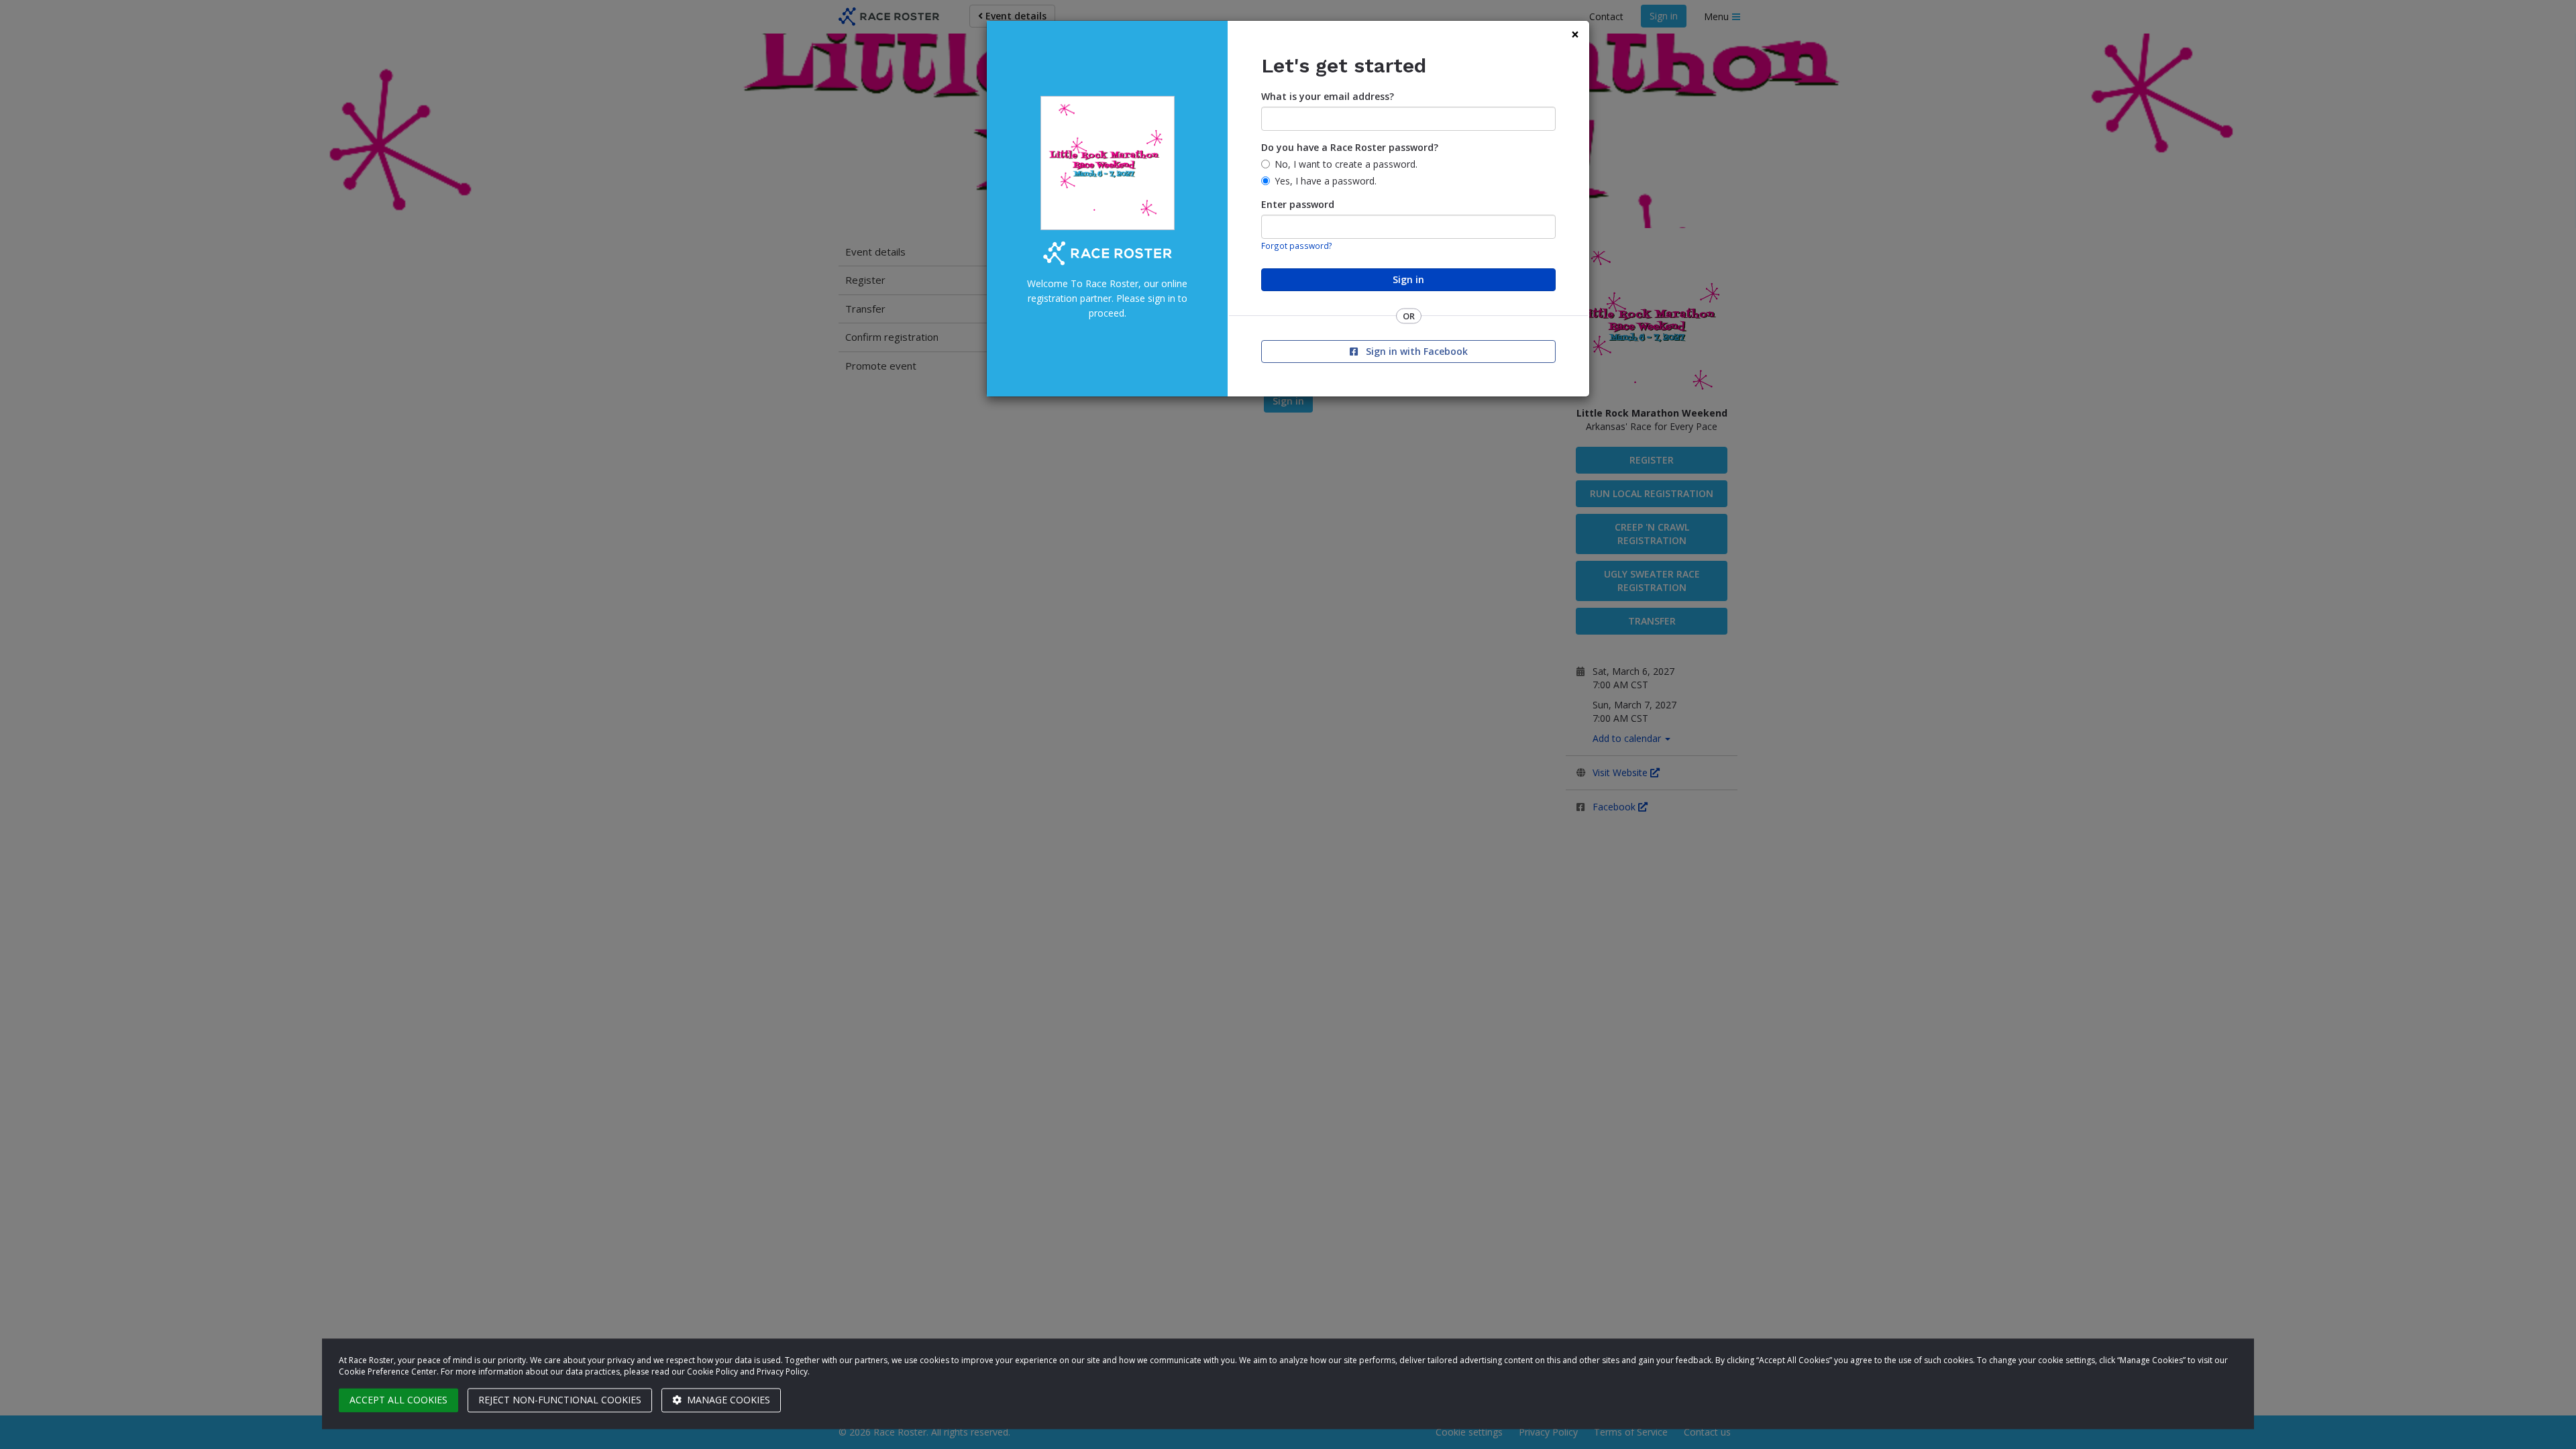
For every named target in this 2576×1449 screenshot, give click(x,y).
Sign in (1408, 279)
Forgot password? (1297, 246)
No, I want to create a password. (1346, 164)
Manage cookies (727, 1400)
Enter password (1298, 204)
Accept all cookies (398, 1400)
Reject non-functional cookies (560, 1400)
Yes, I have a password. (1326, 181)
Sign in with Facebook (1415, 351)
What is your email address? (1328, 96)
